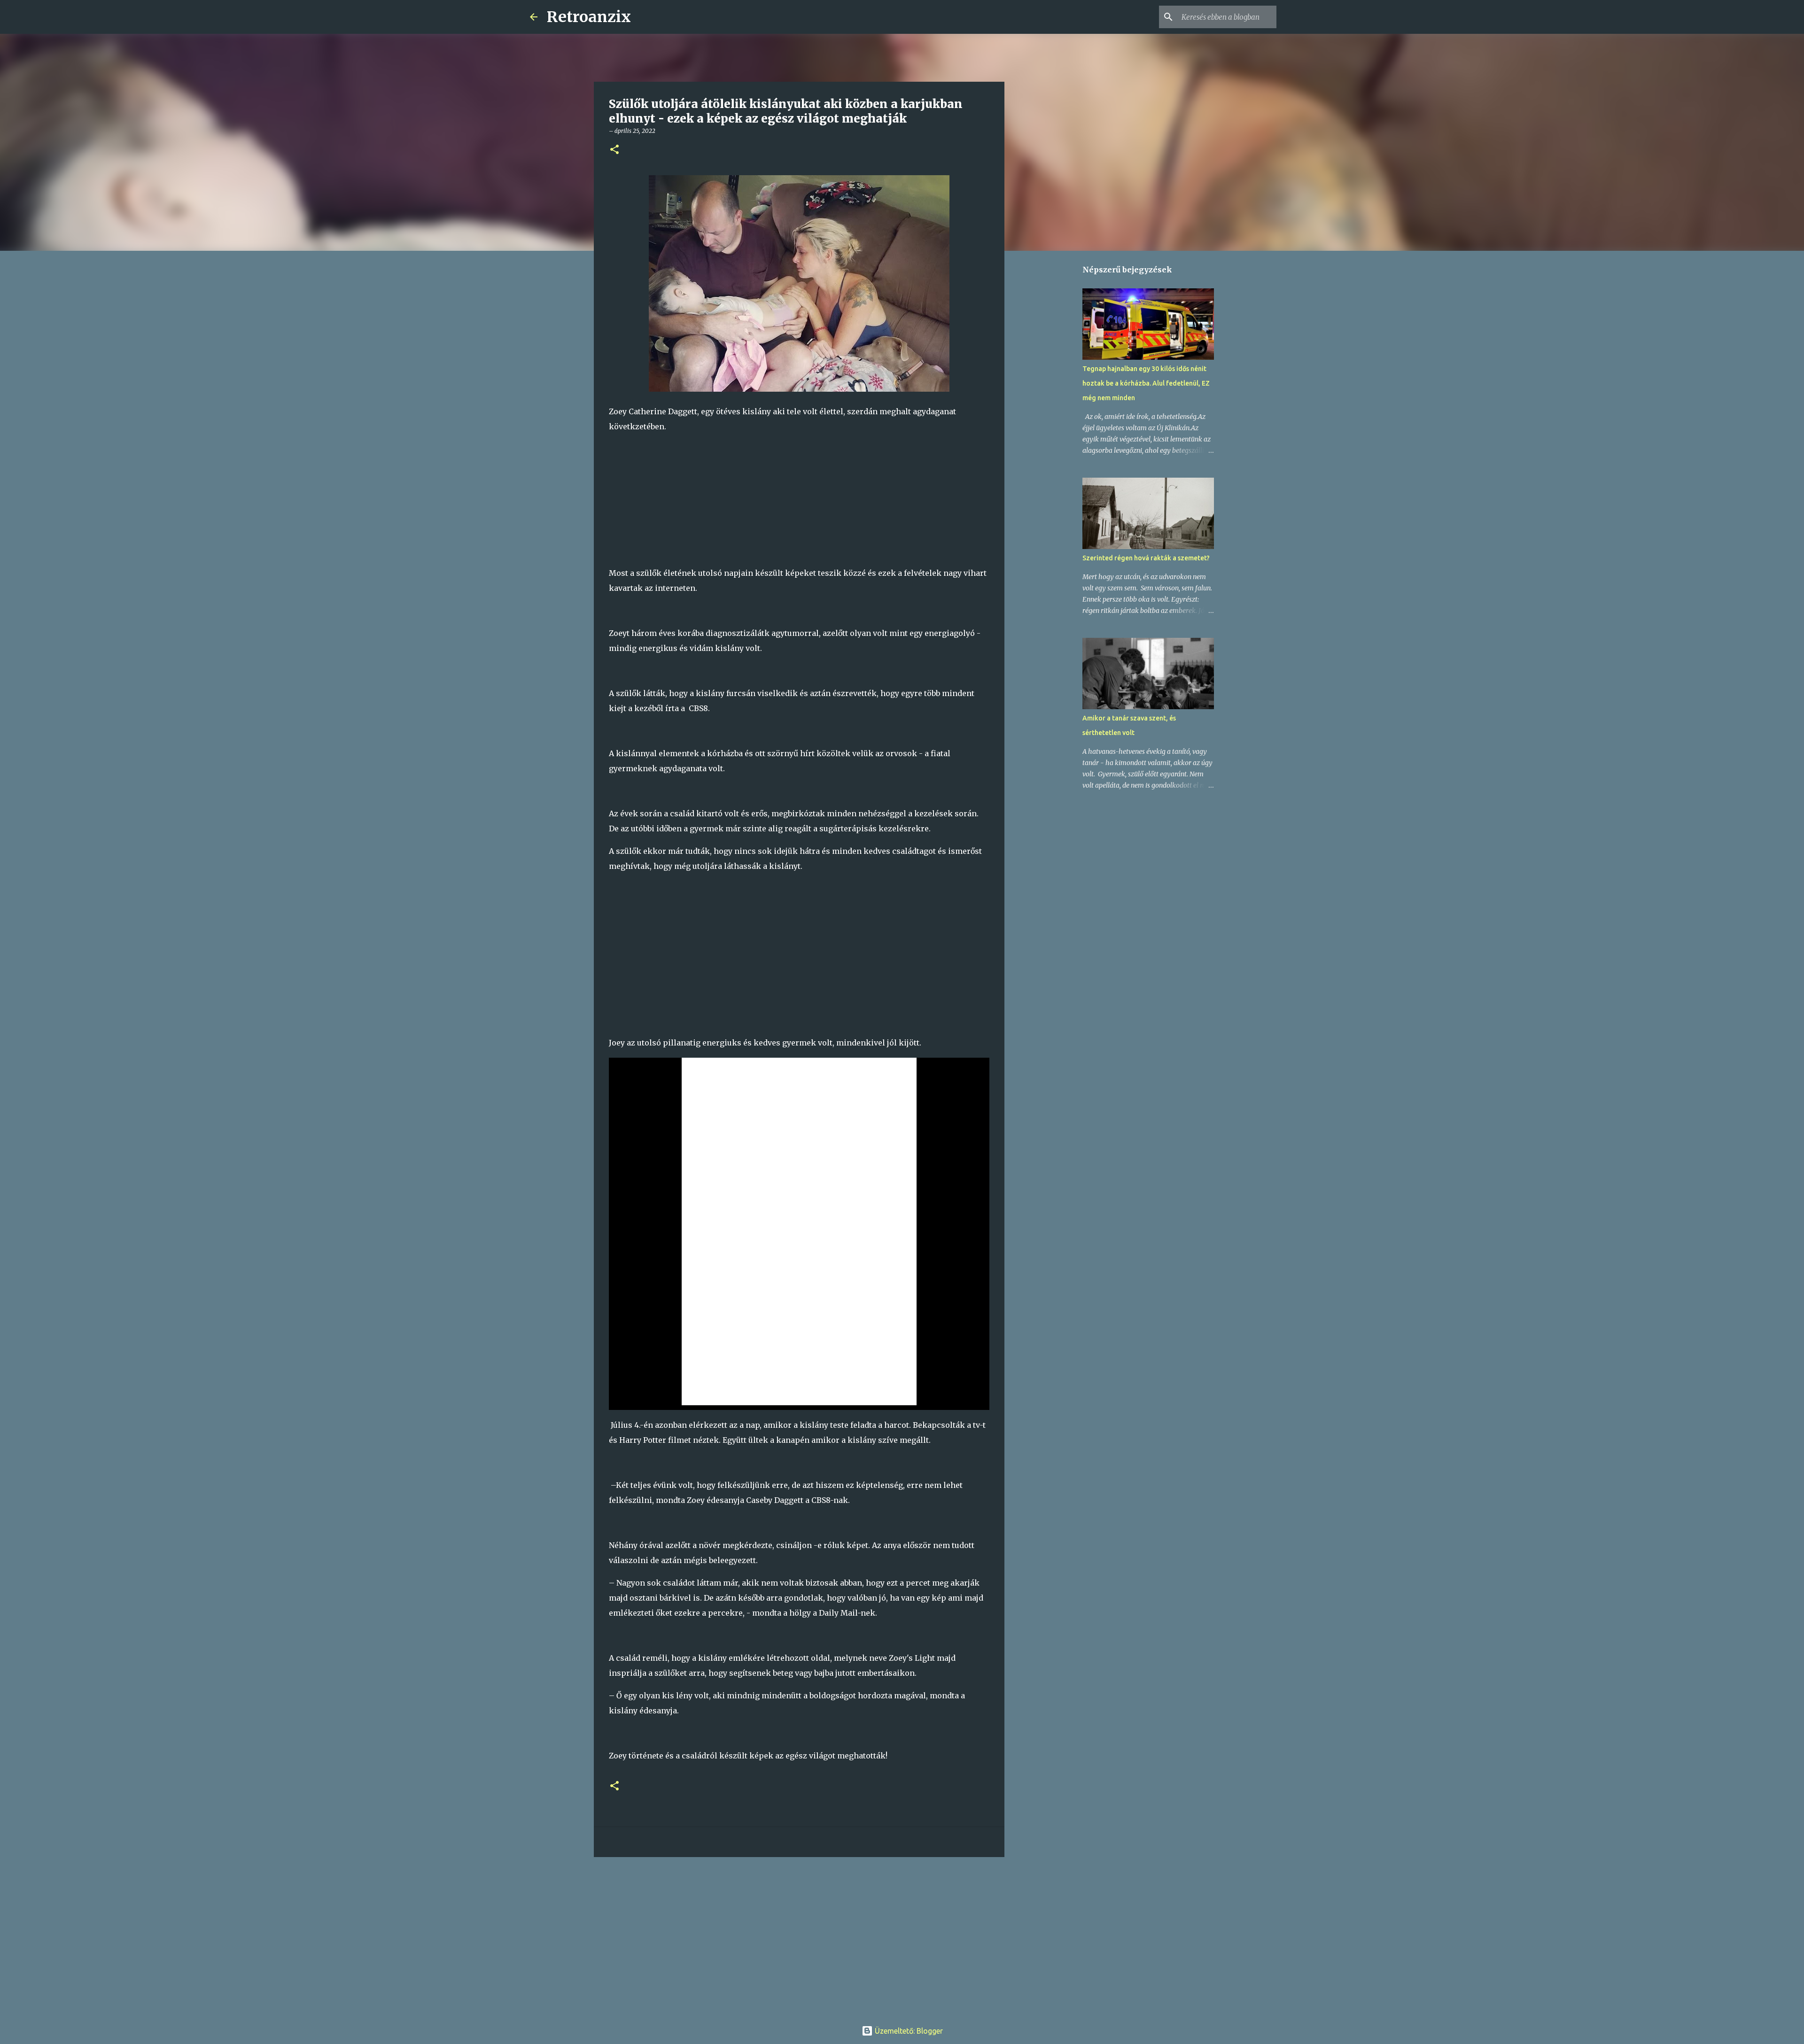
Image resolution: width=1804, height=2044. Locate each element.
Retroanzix (589, 17)
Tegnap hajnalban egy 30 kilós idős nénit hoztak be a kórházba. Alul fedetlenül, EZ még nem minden (1146, 383)
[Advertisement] (799, 500)
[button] (614, 150)
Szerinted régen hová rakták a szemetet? (1146, 558)
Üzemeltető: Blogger (908, 2031)
